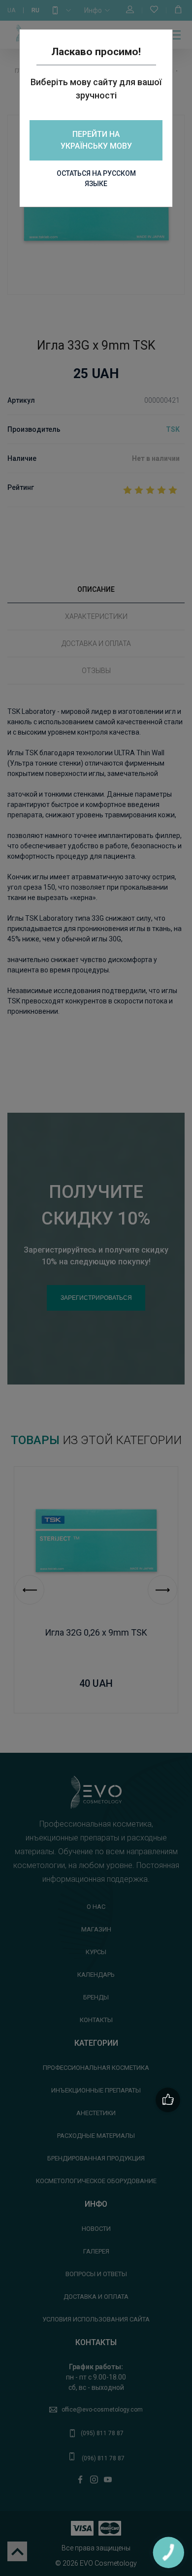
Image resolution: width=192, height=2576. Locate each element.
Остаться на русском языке (96, 178)
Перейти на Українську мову (96, 140)
